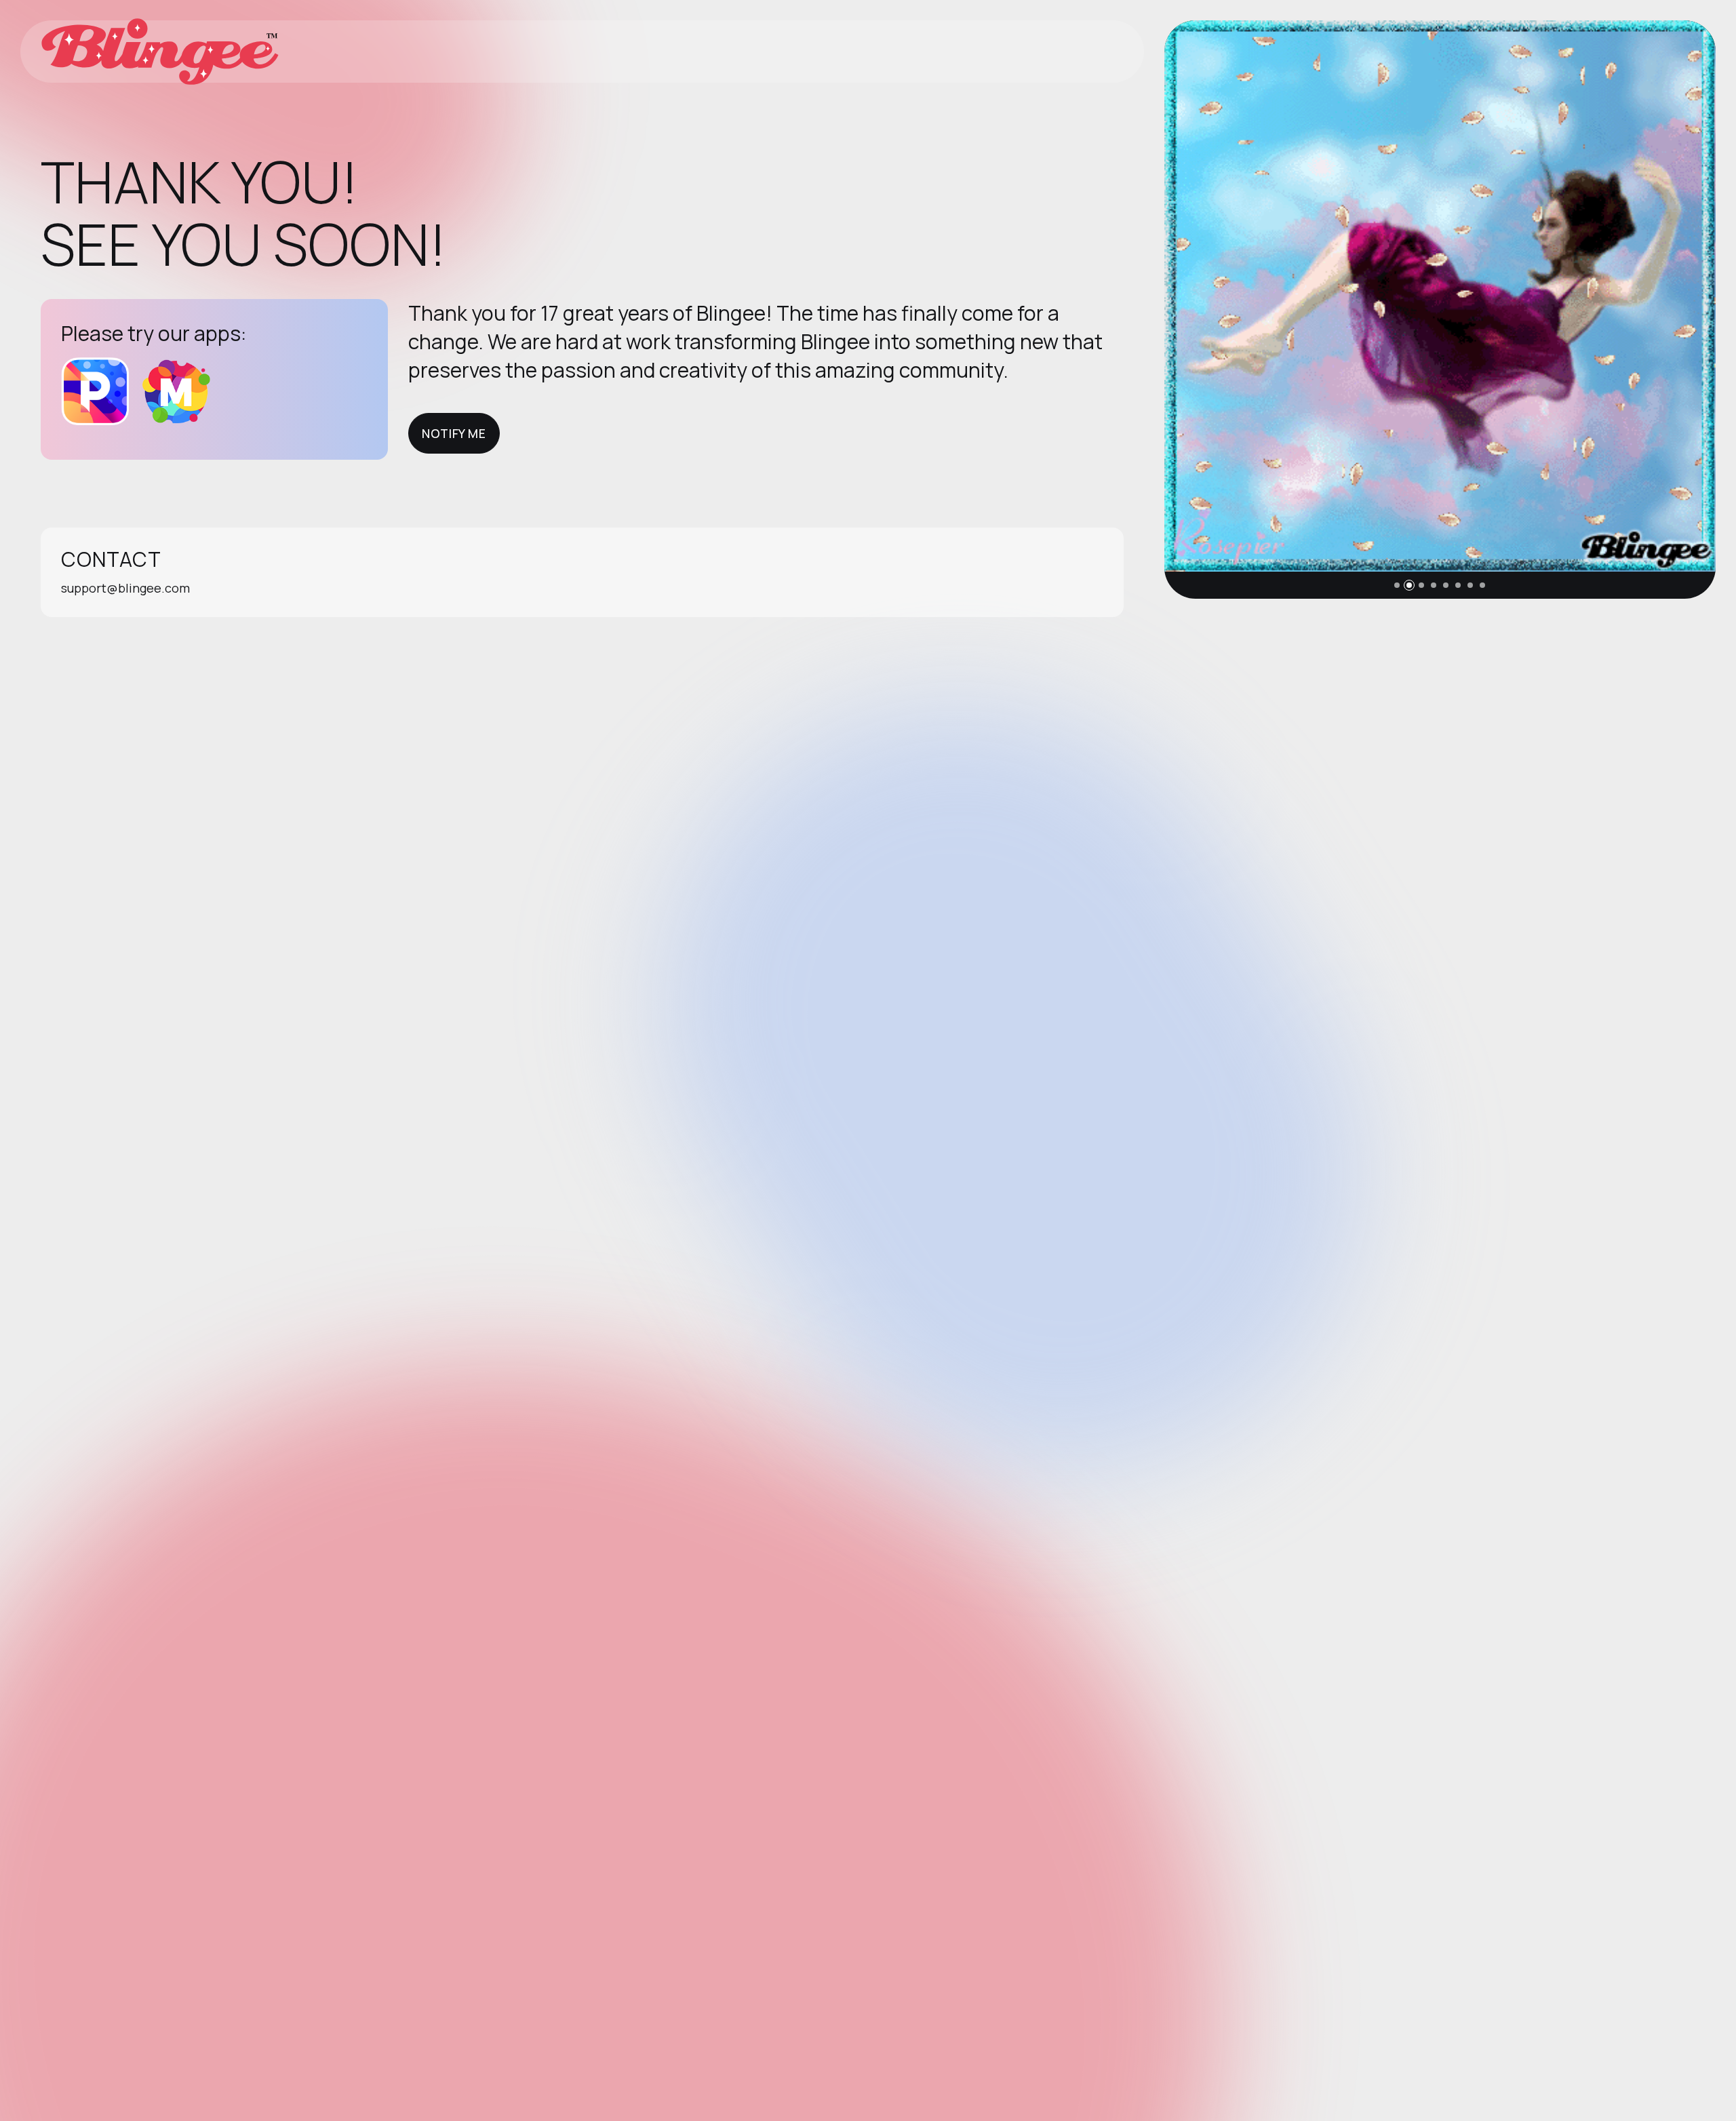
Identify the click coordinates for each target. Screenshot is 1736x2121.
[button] (1397, 585)
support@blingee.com (125, 588)
